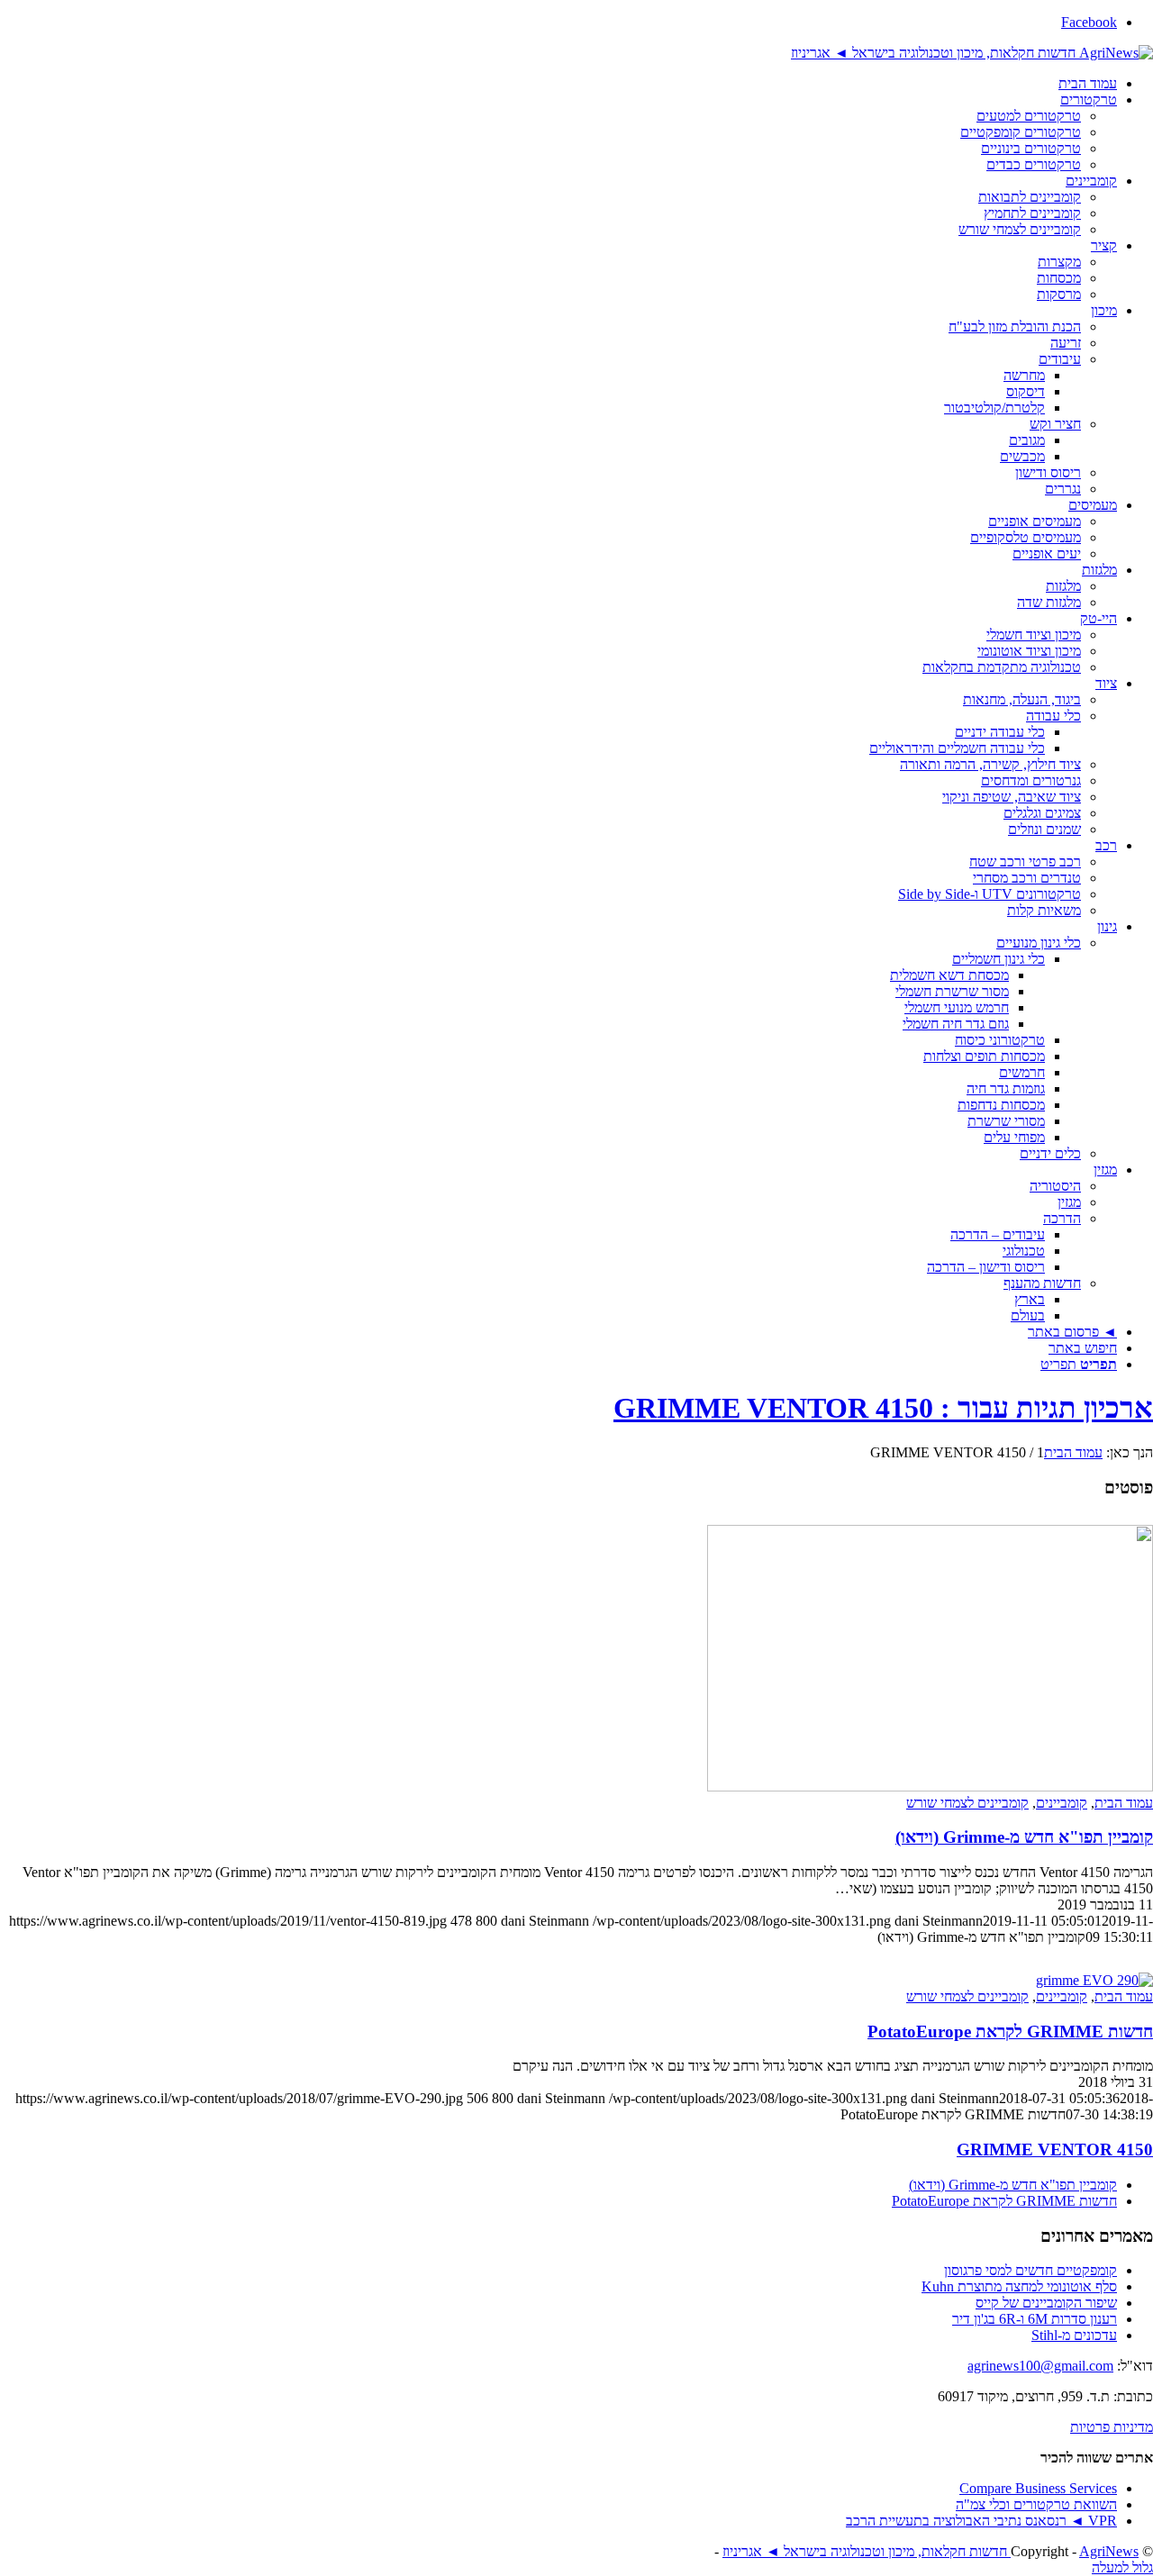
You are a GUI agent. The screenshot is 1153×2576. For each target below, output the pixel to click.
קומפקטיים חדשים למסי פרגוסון (1030, 2270)
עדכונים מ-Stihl (1074, 2335)
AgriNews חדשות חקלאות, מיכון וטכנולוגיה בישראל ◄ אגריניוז (931, 2551)
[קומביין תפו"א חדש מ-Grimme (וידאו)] (930, 1787)
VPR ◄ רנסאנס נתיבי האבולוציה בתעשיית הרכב (981, 2521)
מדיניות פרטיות (1112, 2427)
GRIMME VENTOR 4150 (1055, 2150)
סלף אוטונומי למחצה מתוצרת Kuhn (1019, 2286)
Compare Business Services (1038, 2488)
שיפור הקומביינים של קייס (1046, 2303)
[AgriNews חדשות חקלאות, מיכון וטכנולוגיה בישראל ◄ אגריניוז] (972, 53)
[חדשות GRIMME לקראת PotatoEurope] (1094, 1980)
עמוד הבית (1124, 1803)
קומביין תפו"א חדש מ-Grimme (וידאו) (1024, 1837)
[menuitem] (558, 84)
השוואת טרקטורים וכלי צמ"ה (1036, 2504)
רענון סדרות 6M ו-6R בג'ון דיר (1035, 2319)
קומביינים (1062, 1803)
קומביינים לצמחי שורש (967, 1803)
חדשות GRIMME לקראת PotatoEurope (1010, 2032)
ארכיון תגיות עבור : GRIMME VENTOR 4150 (883, 1408)
